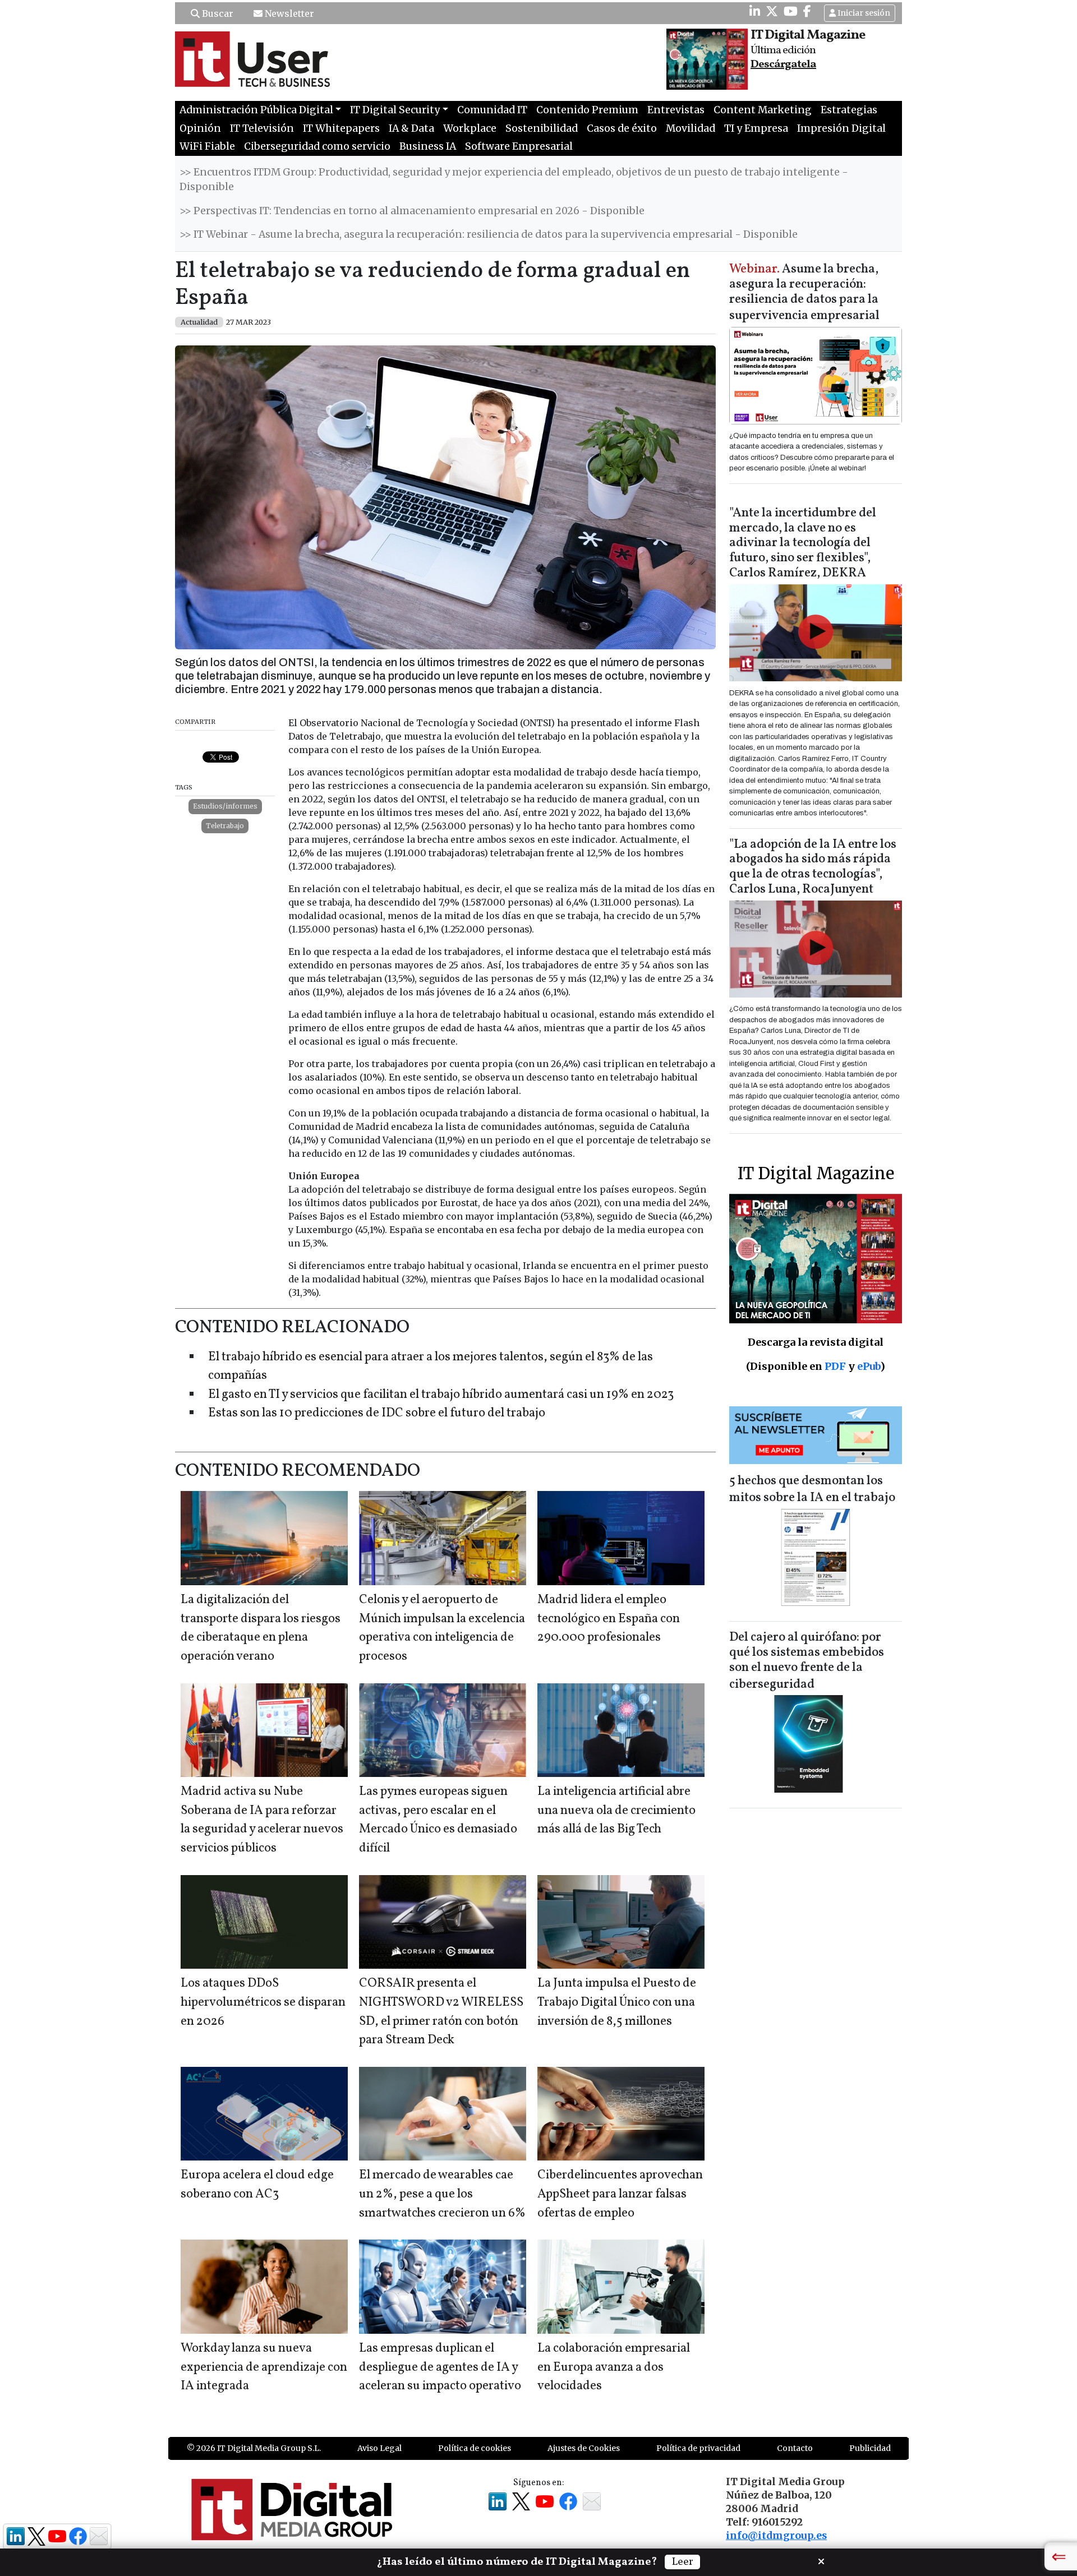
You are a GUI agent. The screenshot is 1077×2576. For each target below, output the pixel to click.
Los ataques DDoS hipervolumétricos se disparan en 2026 (263, 2002)
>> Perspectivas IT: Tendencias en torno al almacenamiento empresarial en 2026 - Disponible (412, 211)
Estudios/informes (225, 806)
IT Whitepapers (341, 128)
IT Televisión (262, 128)
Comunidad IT (492, 110)
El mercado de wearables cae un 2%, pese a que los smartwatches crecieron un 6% (442, 2194)
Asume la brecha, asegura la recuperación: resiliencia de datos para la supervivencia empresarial (804, 293)
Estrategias (849, 110)
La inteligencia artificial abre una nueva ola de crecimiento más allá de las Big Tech (616, 1811)
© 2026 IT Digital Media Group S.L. (254, 2448)
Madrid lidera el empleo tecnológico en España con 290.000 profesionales (609, 1619)
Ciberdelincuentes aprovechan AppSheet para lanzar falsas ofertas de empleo (620, 2194)
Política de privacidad (698, 2448)
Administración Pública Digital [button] (256, 110)
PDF (835, 1366)
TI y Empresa (756, 128)
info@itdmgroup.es (776, 2536)
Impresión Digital (841, 128)
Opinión (200, 128)
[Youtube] (791, 11)
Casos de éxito (622, 128)
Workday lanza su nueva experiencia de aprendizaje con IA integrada (264, 2367)
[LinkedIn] (755, 11)
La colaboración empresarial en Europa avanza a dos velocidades (614, 2367)
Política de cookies (475, 2448)
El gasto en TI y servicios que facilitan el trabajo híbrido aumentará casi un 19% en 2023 (441, 1395)
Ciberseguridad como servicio (317, 146)
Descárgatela (783, 64)
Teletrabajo (225, 826)
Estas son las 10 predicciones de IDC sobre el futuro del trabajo (377, 1413)
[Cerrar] (821, 2560)
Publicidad (870, 2448)
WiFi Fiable (207, 146)
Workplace (470, 128)
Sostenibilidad (542, 128)
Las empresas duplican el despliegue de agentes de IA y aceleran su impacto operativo (440, 2367)
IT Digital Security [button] (395, 110)
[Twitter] (772, 11)
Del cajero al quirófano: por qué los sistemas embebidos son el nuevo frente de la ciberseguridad (807, 1661)
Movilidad (691, 128)
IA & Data (411, 128)
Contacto (795, 2448)
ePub (869, 1366)
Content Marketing (763, 110)
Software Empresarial (519, 146)
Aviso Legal (379, 2448)
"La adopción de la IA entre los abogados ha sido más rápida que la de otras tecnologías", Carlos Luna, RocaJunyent (813, 867)
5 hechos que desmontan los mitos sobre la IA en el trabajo (812, 1490)
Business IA (428, 146)
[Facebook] (807, 11)
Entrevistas (676, 110)
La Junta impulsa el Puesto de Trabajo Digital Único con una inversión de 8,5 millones (617, 2002)
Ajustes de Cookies (584, 2448)
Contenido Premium (587, 110)
